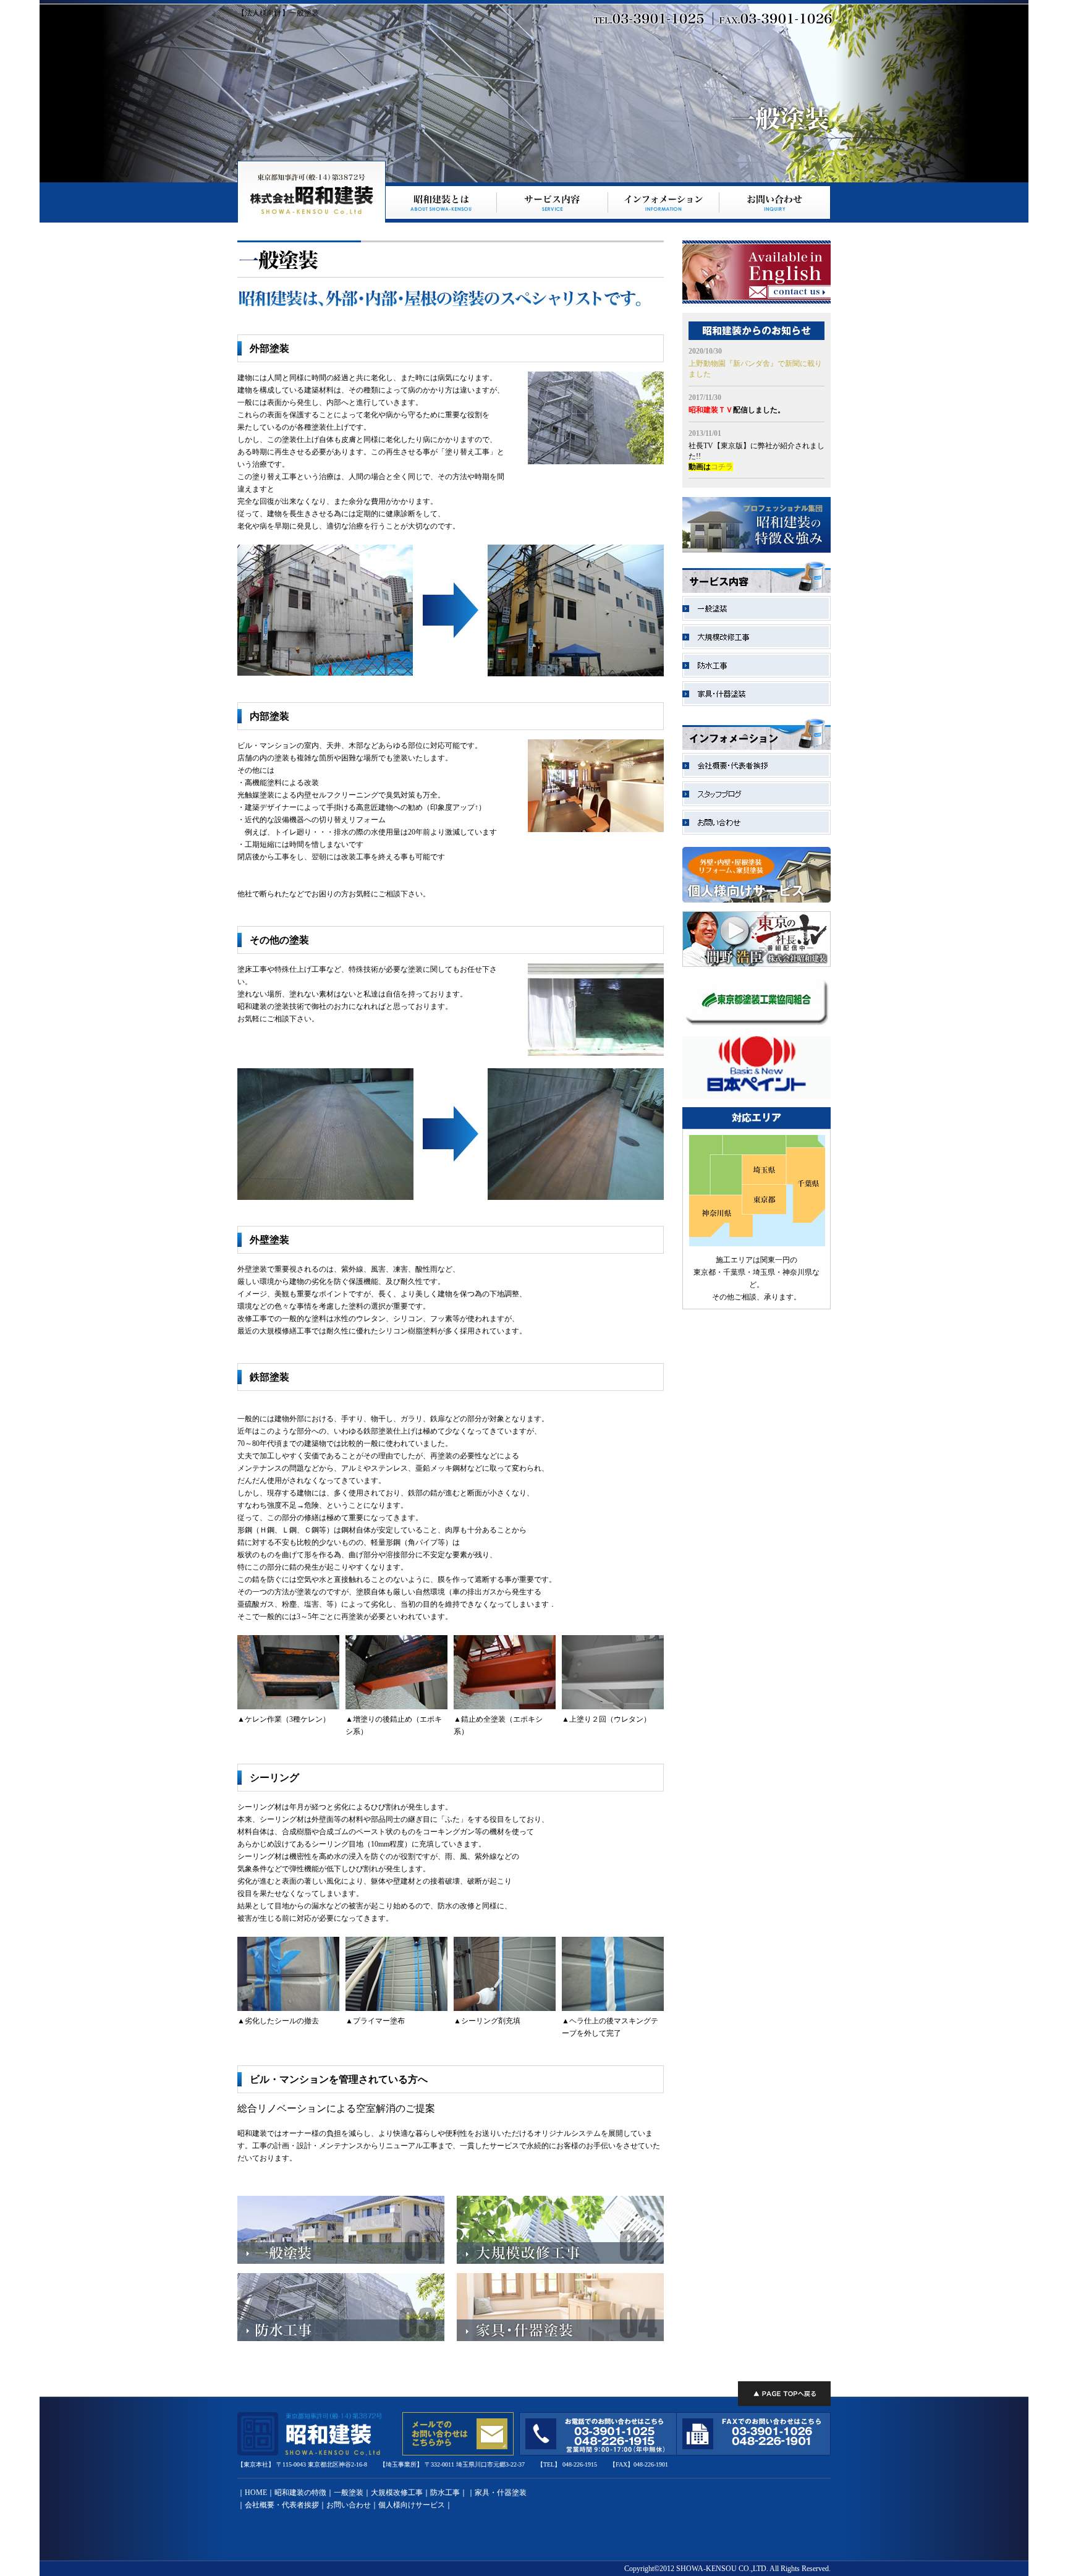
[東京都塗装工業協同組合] (756, 1025)
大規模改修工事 (397, 2493)
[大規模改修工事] (560, 2261)
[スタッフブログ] (756, 804)
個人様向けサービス (412, 2505)
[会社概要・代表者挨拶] (756, 775)
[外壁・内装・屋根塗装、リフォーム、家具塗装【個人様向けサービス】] (756, 900)
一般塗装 (349, 2493)
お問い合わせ (349, 2505)
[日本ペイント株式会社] (756, 1096)
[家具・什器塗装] (560, 2339)
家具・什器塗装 (501, 2493)
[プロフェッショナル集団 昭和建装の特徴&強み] (756, 550)
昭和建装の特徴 (300, 2493)
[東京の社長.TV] (756, 964)
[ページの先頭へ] (784, 2394)
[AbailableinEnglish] (756, 301)
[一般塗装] (341, 2261)
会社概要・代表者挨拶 (282, 2505)
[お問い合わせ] (756, 832)
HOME (256, 2493)
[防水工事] (341, 2339)
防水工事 (445, 2493)
